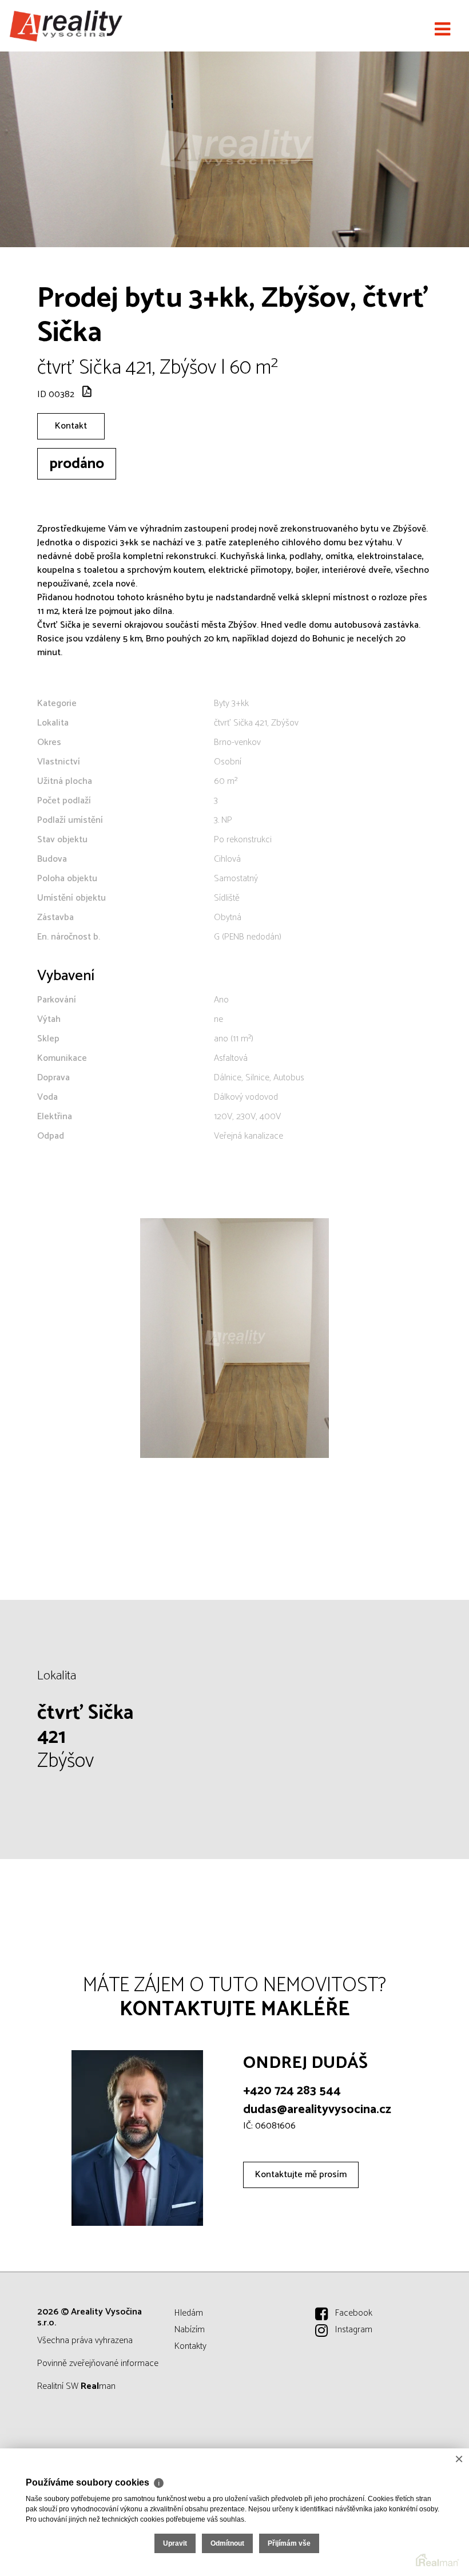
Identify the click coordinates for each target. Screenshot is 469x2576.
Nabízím (190, 2330)
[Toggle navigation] (442, 30)
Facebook (354, 2313)
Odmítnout (227, 2543)
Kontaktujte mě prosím (301, 2175)
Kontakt (71, 426)
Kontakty (190, 2346)
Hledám (189, 2313)
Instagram (354, 2330)
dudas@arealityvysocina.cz (317, 2110)
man (98, 2386)
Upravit (175, 2543)
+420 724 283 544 (292, 2091)
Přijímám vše (289, 2543)
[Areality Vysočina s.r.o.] (66, 26)
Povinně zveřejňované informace (98, 2363)
